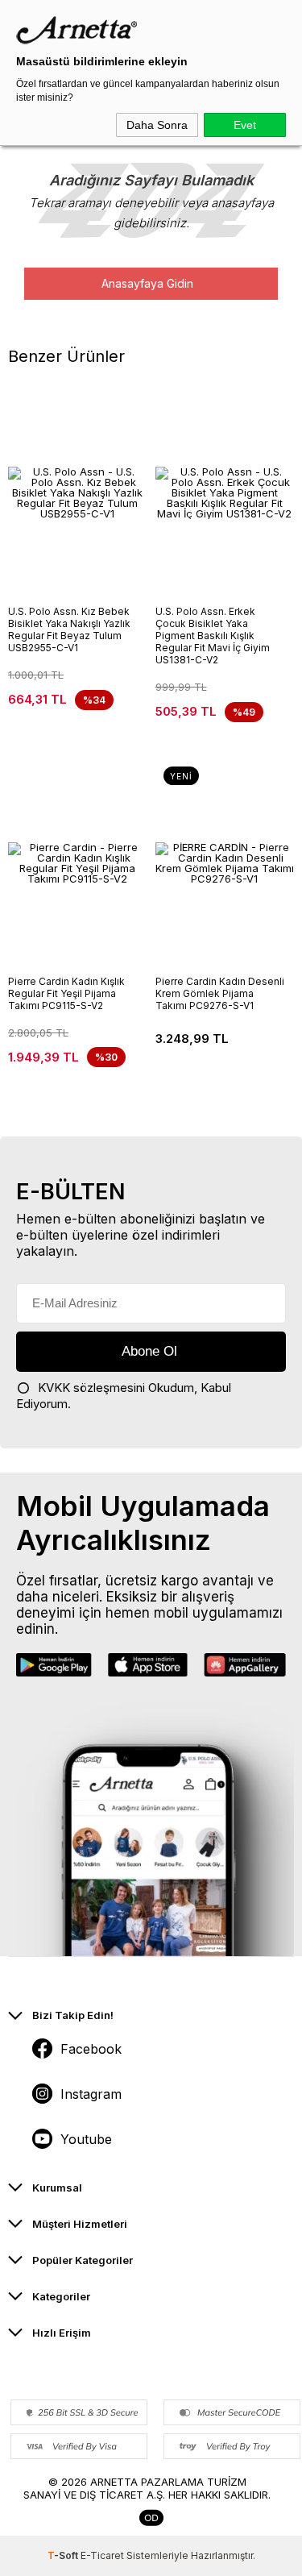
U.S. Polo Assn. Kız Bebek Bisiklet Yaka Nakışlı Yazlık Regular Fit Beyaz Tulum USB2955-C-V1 (69, 629)
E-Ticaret (102, 2555)
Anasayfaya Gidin (147, 283)
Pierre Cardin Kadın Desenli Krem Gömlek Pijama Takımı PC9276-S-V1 (220, 993)
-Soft (64, 2555)
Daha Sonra (157, 125)
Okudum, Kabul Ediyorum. (124, 1396)
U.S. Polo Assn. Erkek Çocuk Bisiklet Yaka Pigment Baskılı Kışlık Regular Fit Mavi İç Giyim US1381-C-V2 (213, 636)
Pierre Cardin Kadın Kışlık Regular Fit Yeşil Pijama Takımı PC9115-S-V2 (66, 993)
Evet (245, 125)
